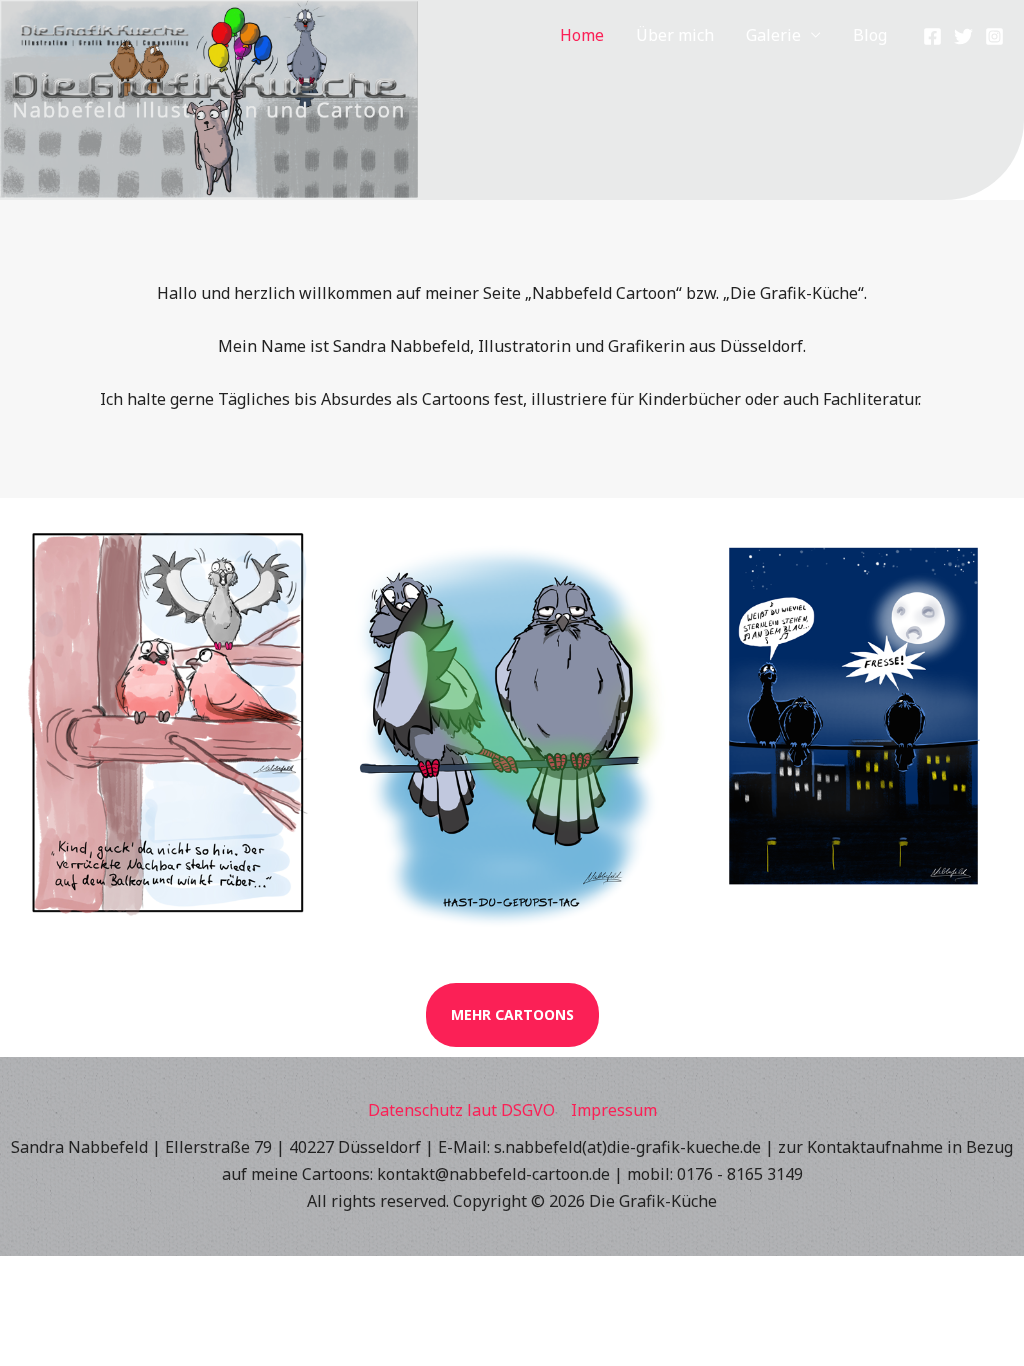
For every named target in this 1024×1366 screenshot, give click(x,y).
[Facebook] (932, 36)
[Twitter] (963, 36)
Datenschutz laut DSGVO (461, 1110)
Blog (870, 35)
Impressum (614, 1110)
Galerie (773, 35)
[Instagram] (994, 36)
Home (582, 35)
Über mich (675, 35)
